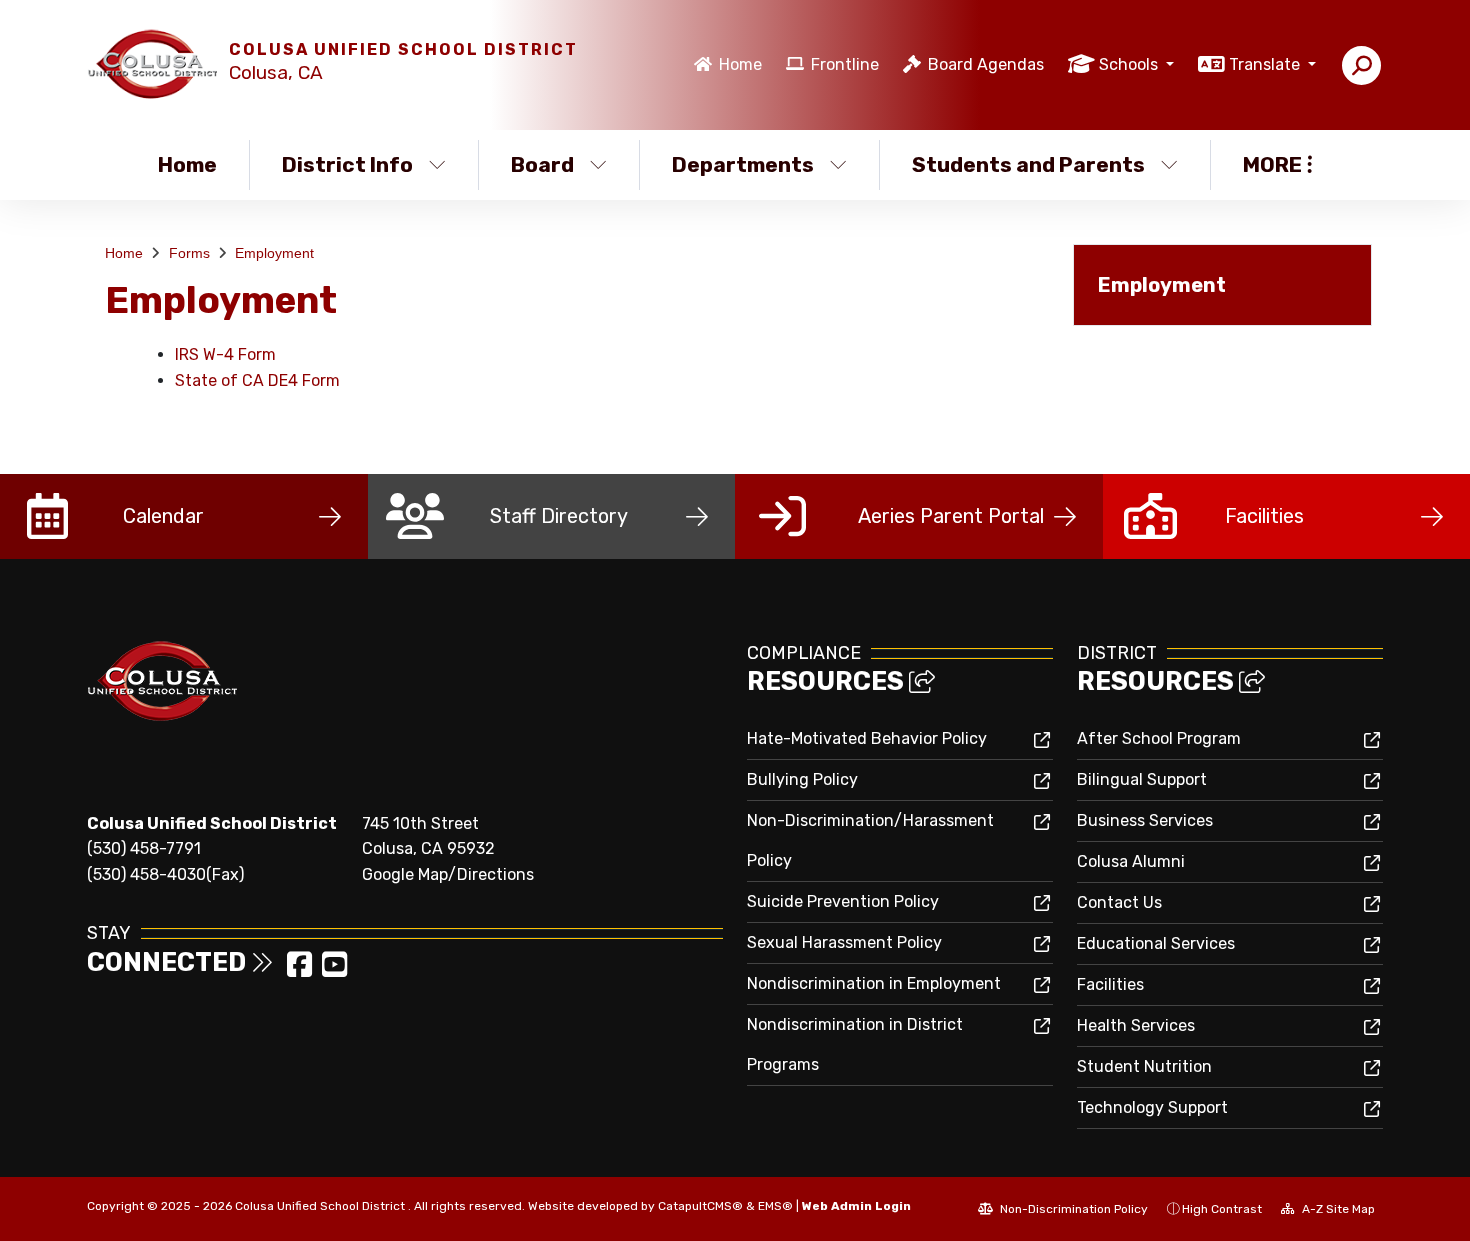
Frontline (845, 64)
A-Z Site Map (1337, 1209)
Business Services (1145, 820)
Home (740, 64)
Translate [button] (1266, 64)
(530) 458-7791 (144, 848)
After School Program (1159, 738)
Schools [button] (1130, 64)
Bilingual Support (1142, 779)
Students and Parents (1028, 164)
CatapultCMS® (700, 1206)
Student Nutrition (1144, 1066)
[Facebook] (301, 970)
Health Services (1136, 1025)
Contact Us (1119, 902)
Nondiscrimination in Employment (874, 983)
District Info (347, 164)
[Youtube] (334, 970)
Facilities (1110, 984)
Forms (189, 253)
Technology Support (1152, 1107)
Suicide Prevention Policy (843, 901)
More (1272, 164)
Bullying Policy (802, 779)
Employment (274, 253)
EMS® (775, 1206)
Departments (743, 164)
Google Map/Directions (448, 874)
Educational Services (1156, 943)
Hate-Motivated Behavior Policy (867, 738)
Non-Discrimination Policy (1072, 1209)
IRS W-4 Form (225, 354)
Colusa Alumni (1131, 861)
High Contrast (1222, 1209)
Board (542, 164)
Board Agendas (986, 64)
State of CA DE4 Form (257, 380)
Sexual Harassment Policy (844, 942)
